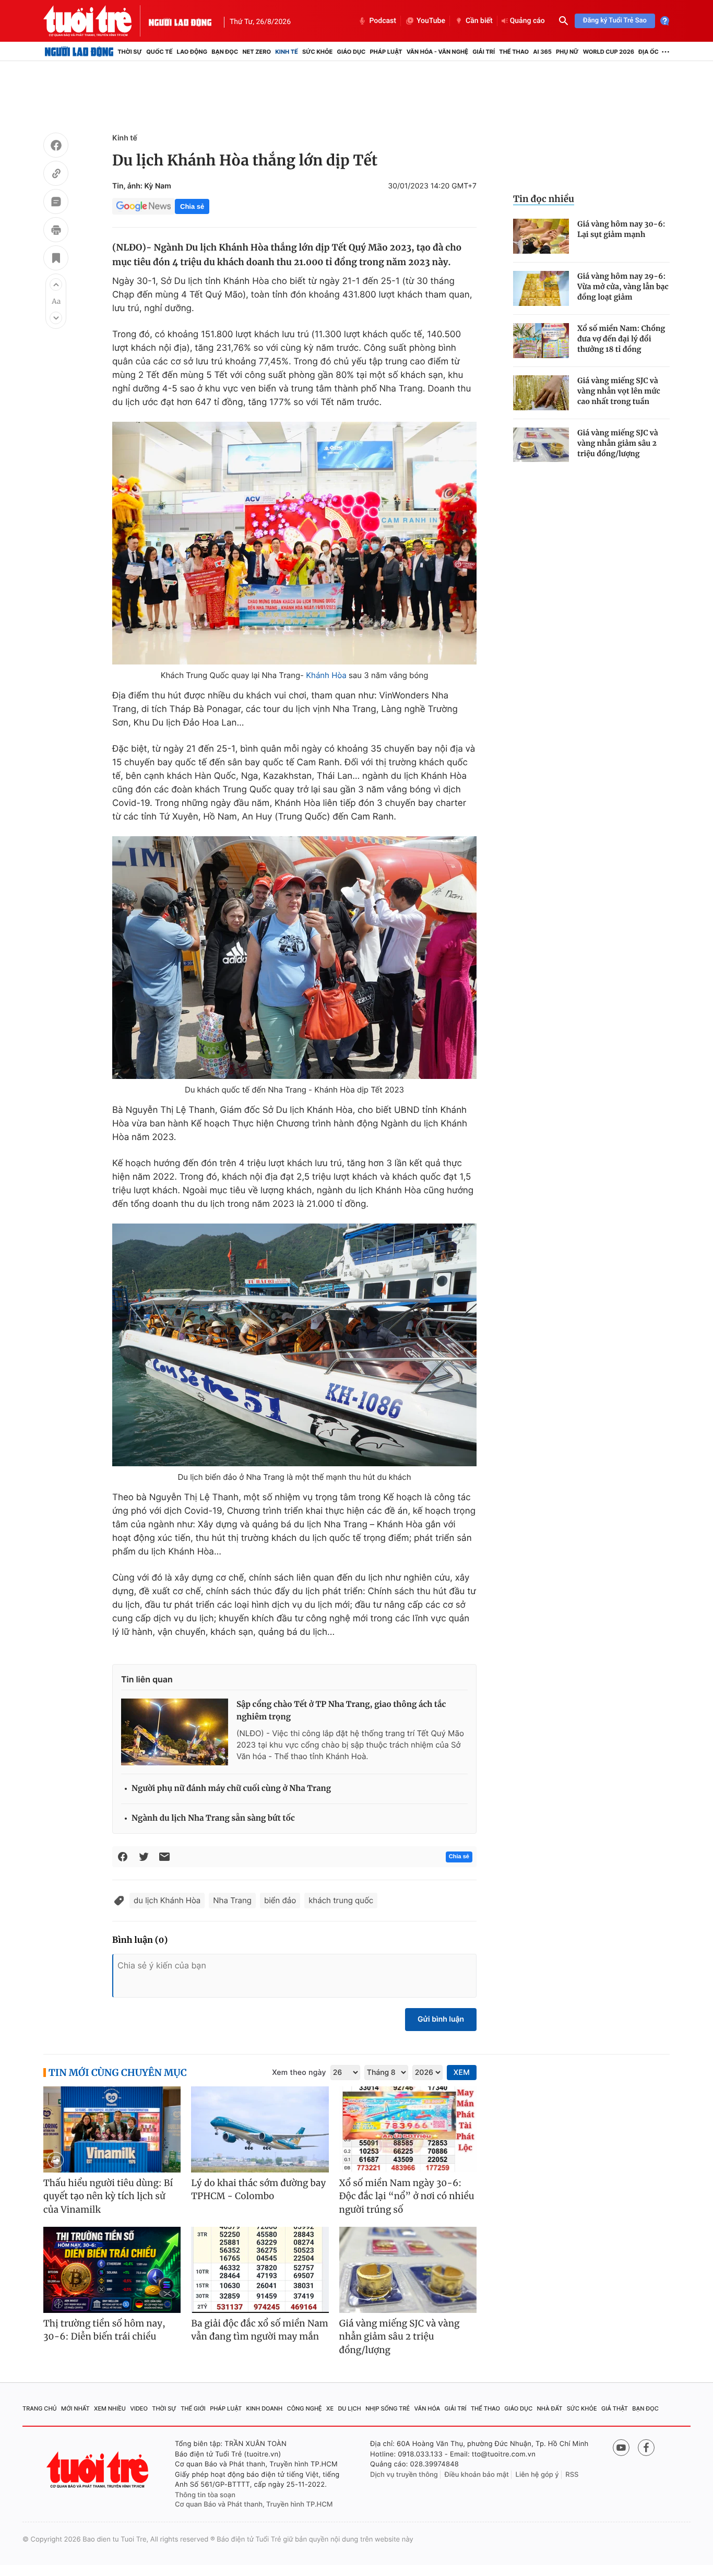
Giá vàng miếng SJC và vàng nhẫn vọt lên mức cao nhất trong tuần (619, 391)
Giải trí (484, 52)
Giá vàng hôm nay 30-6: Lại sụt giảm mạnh (621, 229)
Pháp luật (386, 52)
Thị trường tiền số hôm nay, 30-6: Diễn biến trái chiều (104, 2330)
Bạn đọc (225, 52)
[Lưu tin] (56, 259)
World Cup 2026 (609, 52)
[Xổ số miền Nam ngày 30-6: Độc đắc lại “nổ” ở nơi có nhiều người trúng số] (408, 2129)
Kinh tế (287, 52)
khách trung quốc (341, 1900)
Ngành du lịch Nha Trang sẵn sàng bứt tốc (213, 1818)
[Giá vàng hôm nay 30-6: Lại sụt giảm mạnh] (541, 236)
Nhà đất (550, 2408)
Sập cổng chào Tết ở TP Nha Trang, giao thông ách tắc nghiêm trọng (341, 1711)
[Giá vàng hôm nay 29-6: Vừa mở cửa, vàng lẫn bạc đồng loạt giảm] (541, 288)
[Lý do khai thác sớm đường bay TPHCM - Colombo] (260, 2129)
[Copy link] (56, 175)
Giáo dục (352, 52)
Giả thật (615, 2408)
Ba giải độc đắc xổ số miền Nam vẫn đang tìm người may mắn (260, 2330)
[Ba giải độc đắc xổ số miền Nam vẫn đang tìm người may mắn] (260, 2270)
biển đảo (280, 1900)
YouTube (431, 21)
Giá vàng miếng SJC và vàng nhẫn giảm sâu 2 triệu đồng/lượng (618, 443)
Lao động (192, 52)
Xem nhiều (110, 2408)
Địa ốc (649, 52)
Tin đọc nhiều (544, 199)
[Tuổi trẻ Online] (99, 2470)
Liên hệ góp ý (537, 2475)
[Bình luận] (56, 203)
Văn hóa (427, 2408)
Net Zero (257, 52)
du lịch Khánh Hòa (167, 1900)
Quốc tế (159, 52)
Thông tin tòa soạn (205, 2495)
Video (139, 2408)
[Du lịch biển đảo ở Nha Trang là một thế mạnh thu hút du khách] (294, 1345)
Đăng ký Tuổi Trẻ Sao (615, 21)
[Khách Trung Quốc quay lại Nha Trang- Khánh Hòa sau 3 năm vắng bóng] (294, 543)
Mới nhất (75, 2408)
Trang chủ (40, 2408)
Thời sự (130, 52)
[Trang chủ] (79, 52)
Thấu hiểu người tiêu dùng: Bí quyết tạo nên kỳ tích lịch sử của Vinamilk (108, 2196)
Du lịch (349, 2408)
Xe (330, 2408)
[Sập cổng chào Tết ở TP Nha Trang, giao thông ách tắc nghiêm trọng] (175, 1732)
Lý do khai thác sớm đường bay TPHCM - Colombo (258, 2190)
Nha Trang (232, 1900)
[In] (56, 231)
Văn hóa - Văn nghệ (437, 52)
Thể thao (514, 52)
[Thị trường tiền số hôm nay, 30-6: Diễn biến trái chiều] (112, 2270)
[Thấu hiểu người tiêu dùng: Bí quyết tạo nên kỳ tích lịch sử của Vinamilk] (112, 2129)
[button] (56, 284)
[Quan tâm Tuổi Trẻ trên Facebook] (646, 2448)
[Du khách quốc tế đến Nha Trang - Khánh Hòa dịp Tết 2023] (294, 958)
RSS (572, 2475)
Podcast (383, 21)
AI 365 (542, 52)
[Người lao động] (180, 21)
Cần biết (479, 21)
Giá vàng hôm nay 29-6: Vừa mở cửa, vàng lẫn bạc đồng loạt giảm (623, 287)
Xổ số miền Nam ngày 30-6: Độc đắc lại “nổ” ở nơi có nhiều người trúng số (407, 2196)
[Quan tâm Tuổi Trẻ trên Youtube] (621, 2448)
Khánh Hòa (326, 675)
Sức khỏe (317, 52)
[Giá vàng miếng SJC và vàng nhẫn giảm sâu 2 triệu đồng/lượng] (541, 445)
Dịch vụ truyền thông (404, 2475)
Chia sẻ (192, 206)
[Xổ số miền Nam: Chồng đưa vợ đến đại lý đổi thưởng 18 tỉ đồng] (541, 341)
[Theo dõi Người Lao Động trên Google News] (144, 206)
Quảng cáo (527, 21)
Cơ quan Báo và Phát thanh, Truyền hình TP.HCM (254, 2504)
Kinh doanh (265, 2408)
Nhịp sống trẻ (388, 2408)
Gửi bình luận (441, 2019)
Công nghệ (305, 2408)
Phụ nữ (567, 52)
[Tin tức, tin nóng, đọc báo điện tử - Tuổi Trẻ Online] (96, 21)
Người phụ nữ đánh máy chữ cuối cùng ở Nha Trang (231, 1789)
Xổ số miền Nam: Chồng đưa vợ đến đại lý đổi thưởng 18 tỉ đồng (621, 339)
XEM (462, 2073)
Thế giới (193, 2408)
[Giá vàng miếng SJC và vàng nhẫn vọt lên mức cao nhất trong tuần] (541, 393)
